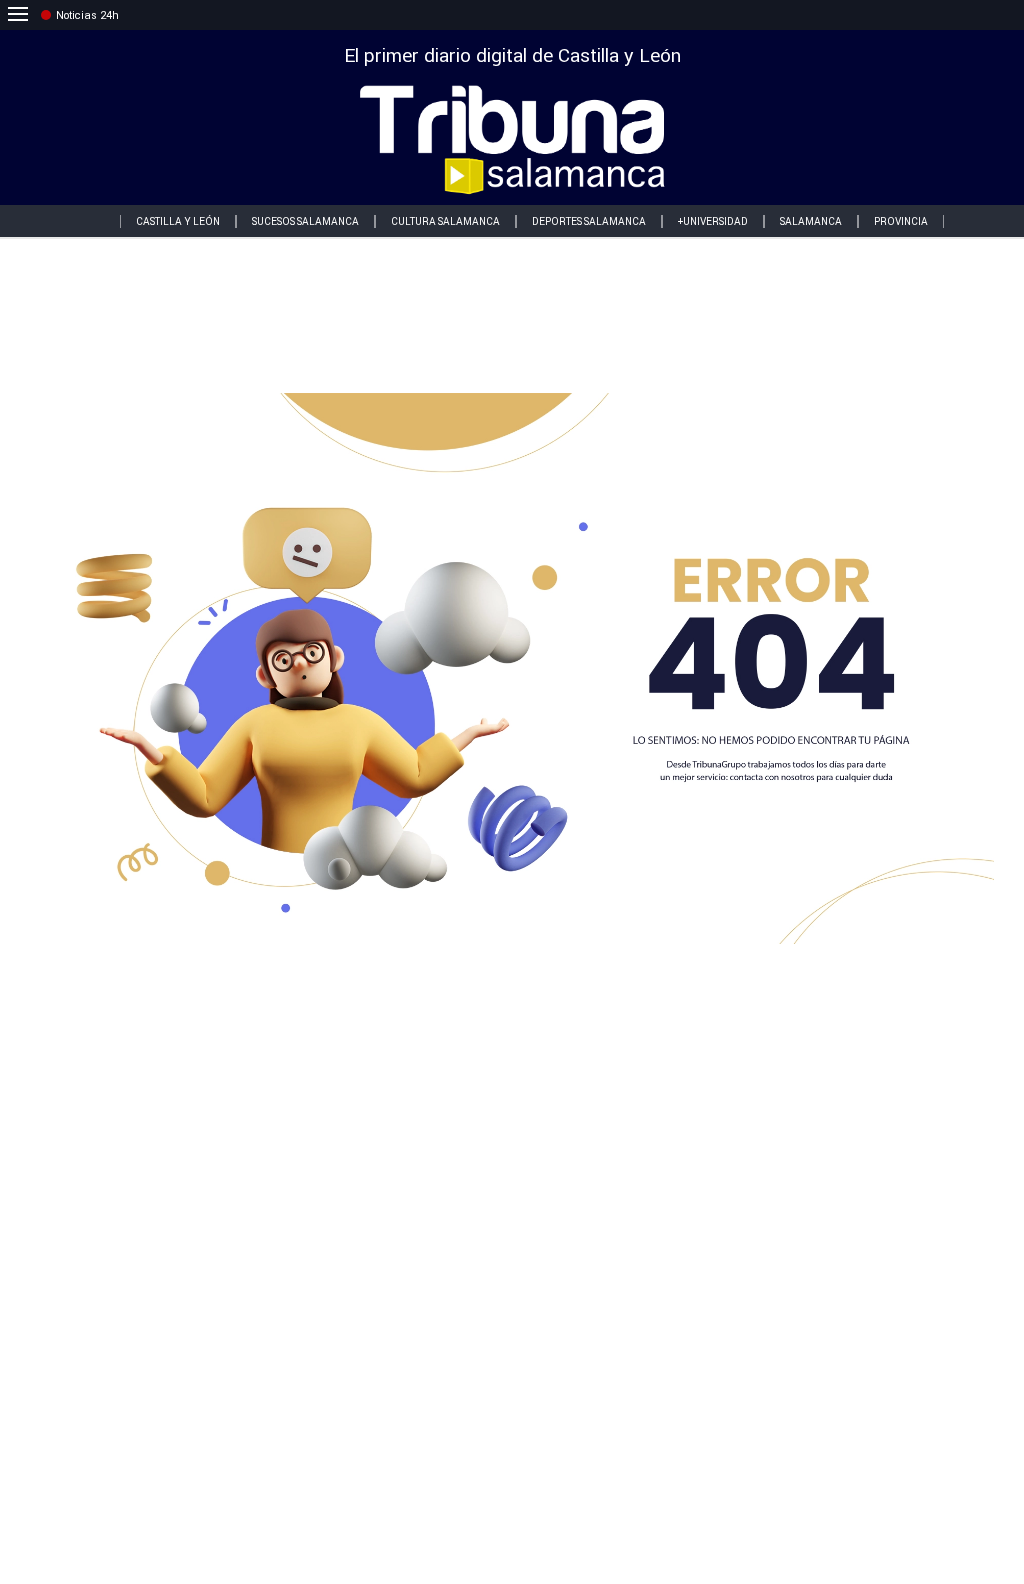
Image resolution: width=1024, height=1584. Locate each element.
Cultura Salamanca (445, 221)
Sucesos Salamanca (305, 221)
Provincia (901, 221)
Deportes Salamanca (589, 221)
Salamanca (811, 221)
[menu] (18, 15)
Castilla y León (178, 221)
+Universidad (713, 221)
